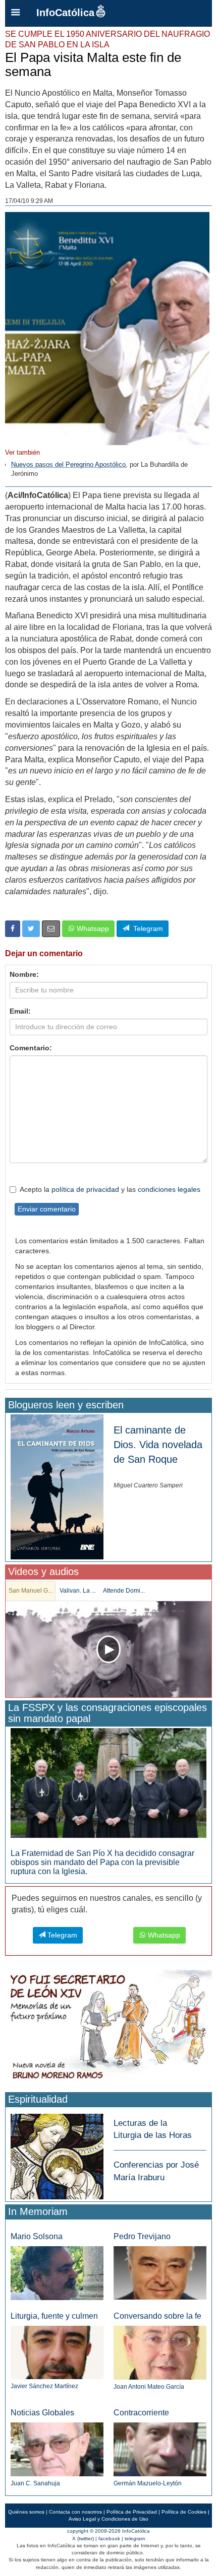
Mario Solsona (37, 2236)
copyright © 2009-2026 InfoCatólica (108, 2531)
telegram (135, 2538)
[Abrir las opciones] (16, 13)
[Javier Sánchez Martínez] (57, 2352)
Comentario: (31, 1048)
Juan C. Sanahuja (35, 2483)
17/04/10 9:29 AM (29, 201)
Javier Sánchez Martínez (44, 2386)
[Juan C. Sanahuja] (57, 2449)
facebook (109, 2538)
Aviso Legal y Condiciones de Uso (108, 2519)
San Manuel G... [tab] (31, 1591)
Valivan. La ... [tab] (78, 1591)
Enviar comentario (47, 1209)
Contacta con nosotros (75, 2512)
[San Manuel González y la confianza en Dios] (108, 1649)
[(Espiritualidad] (57, 2153)
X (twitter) (83, 2538)
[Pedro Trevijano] (160, 2273)
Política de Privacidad (132, 2512)
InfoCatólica (65, 13)
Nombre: (24, 974)
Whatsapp (92, 928)
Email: (20, 1011)
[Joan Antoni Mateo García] (160, 2352)
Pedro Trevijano (142, 2236)
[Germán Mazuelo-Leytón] (160, 2449)
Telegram (146, 928)
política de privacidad (85, 1189)
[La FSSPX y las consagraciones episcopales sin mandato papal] (108, 1783)
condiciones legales (169, 1189)
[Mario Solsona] (57, 2273)
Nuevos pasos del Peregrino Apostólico (68, 464)
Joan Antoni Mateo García (149, 2387)
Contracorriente (141, 2413)
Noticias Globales (42, 2413)
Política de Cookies (184, 2512)
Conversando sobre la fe (157, 2316)
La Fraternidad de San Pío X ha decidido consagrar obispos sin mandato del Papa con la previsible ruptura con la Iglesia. (102, 1862)
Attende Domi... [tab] (124, 1591)
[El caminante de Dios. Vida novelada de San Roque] (57, 1486)
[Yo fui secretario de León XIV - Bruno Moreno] (108, 2027)
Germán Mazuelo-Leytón (148, 2483)
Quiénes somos (26, 2512)
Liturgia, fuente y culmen (54, 2316)
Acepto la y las (110, 1189)
